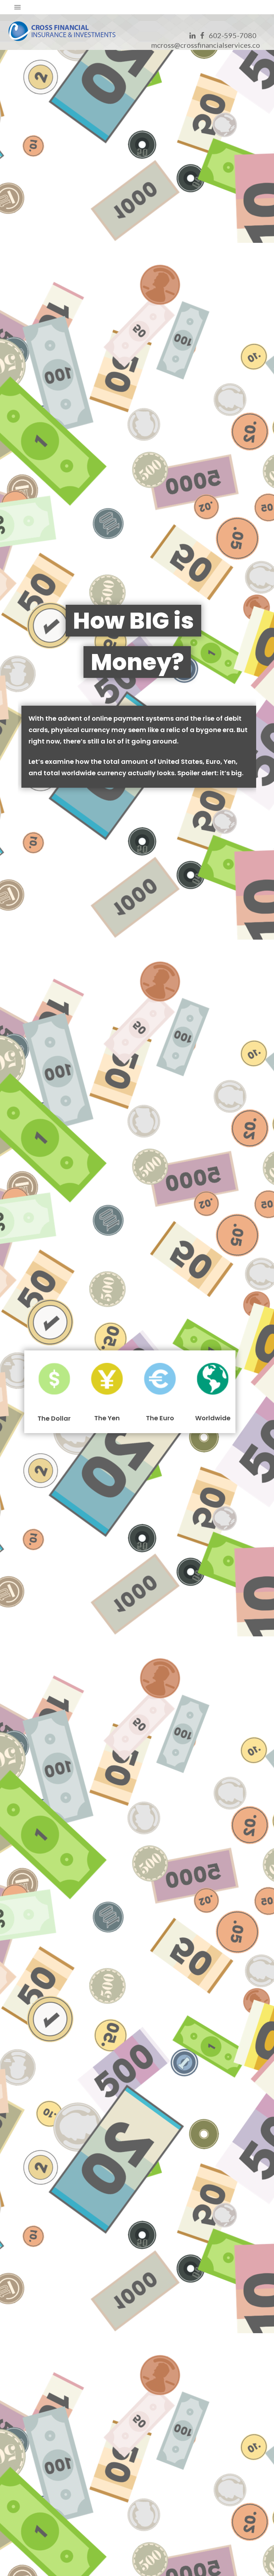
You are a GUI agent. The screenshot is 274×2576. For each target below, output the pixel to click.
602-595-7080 (233, 35)
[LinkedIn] (192, 35)
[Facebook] (202, 35)
